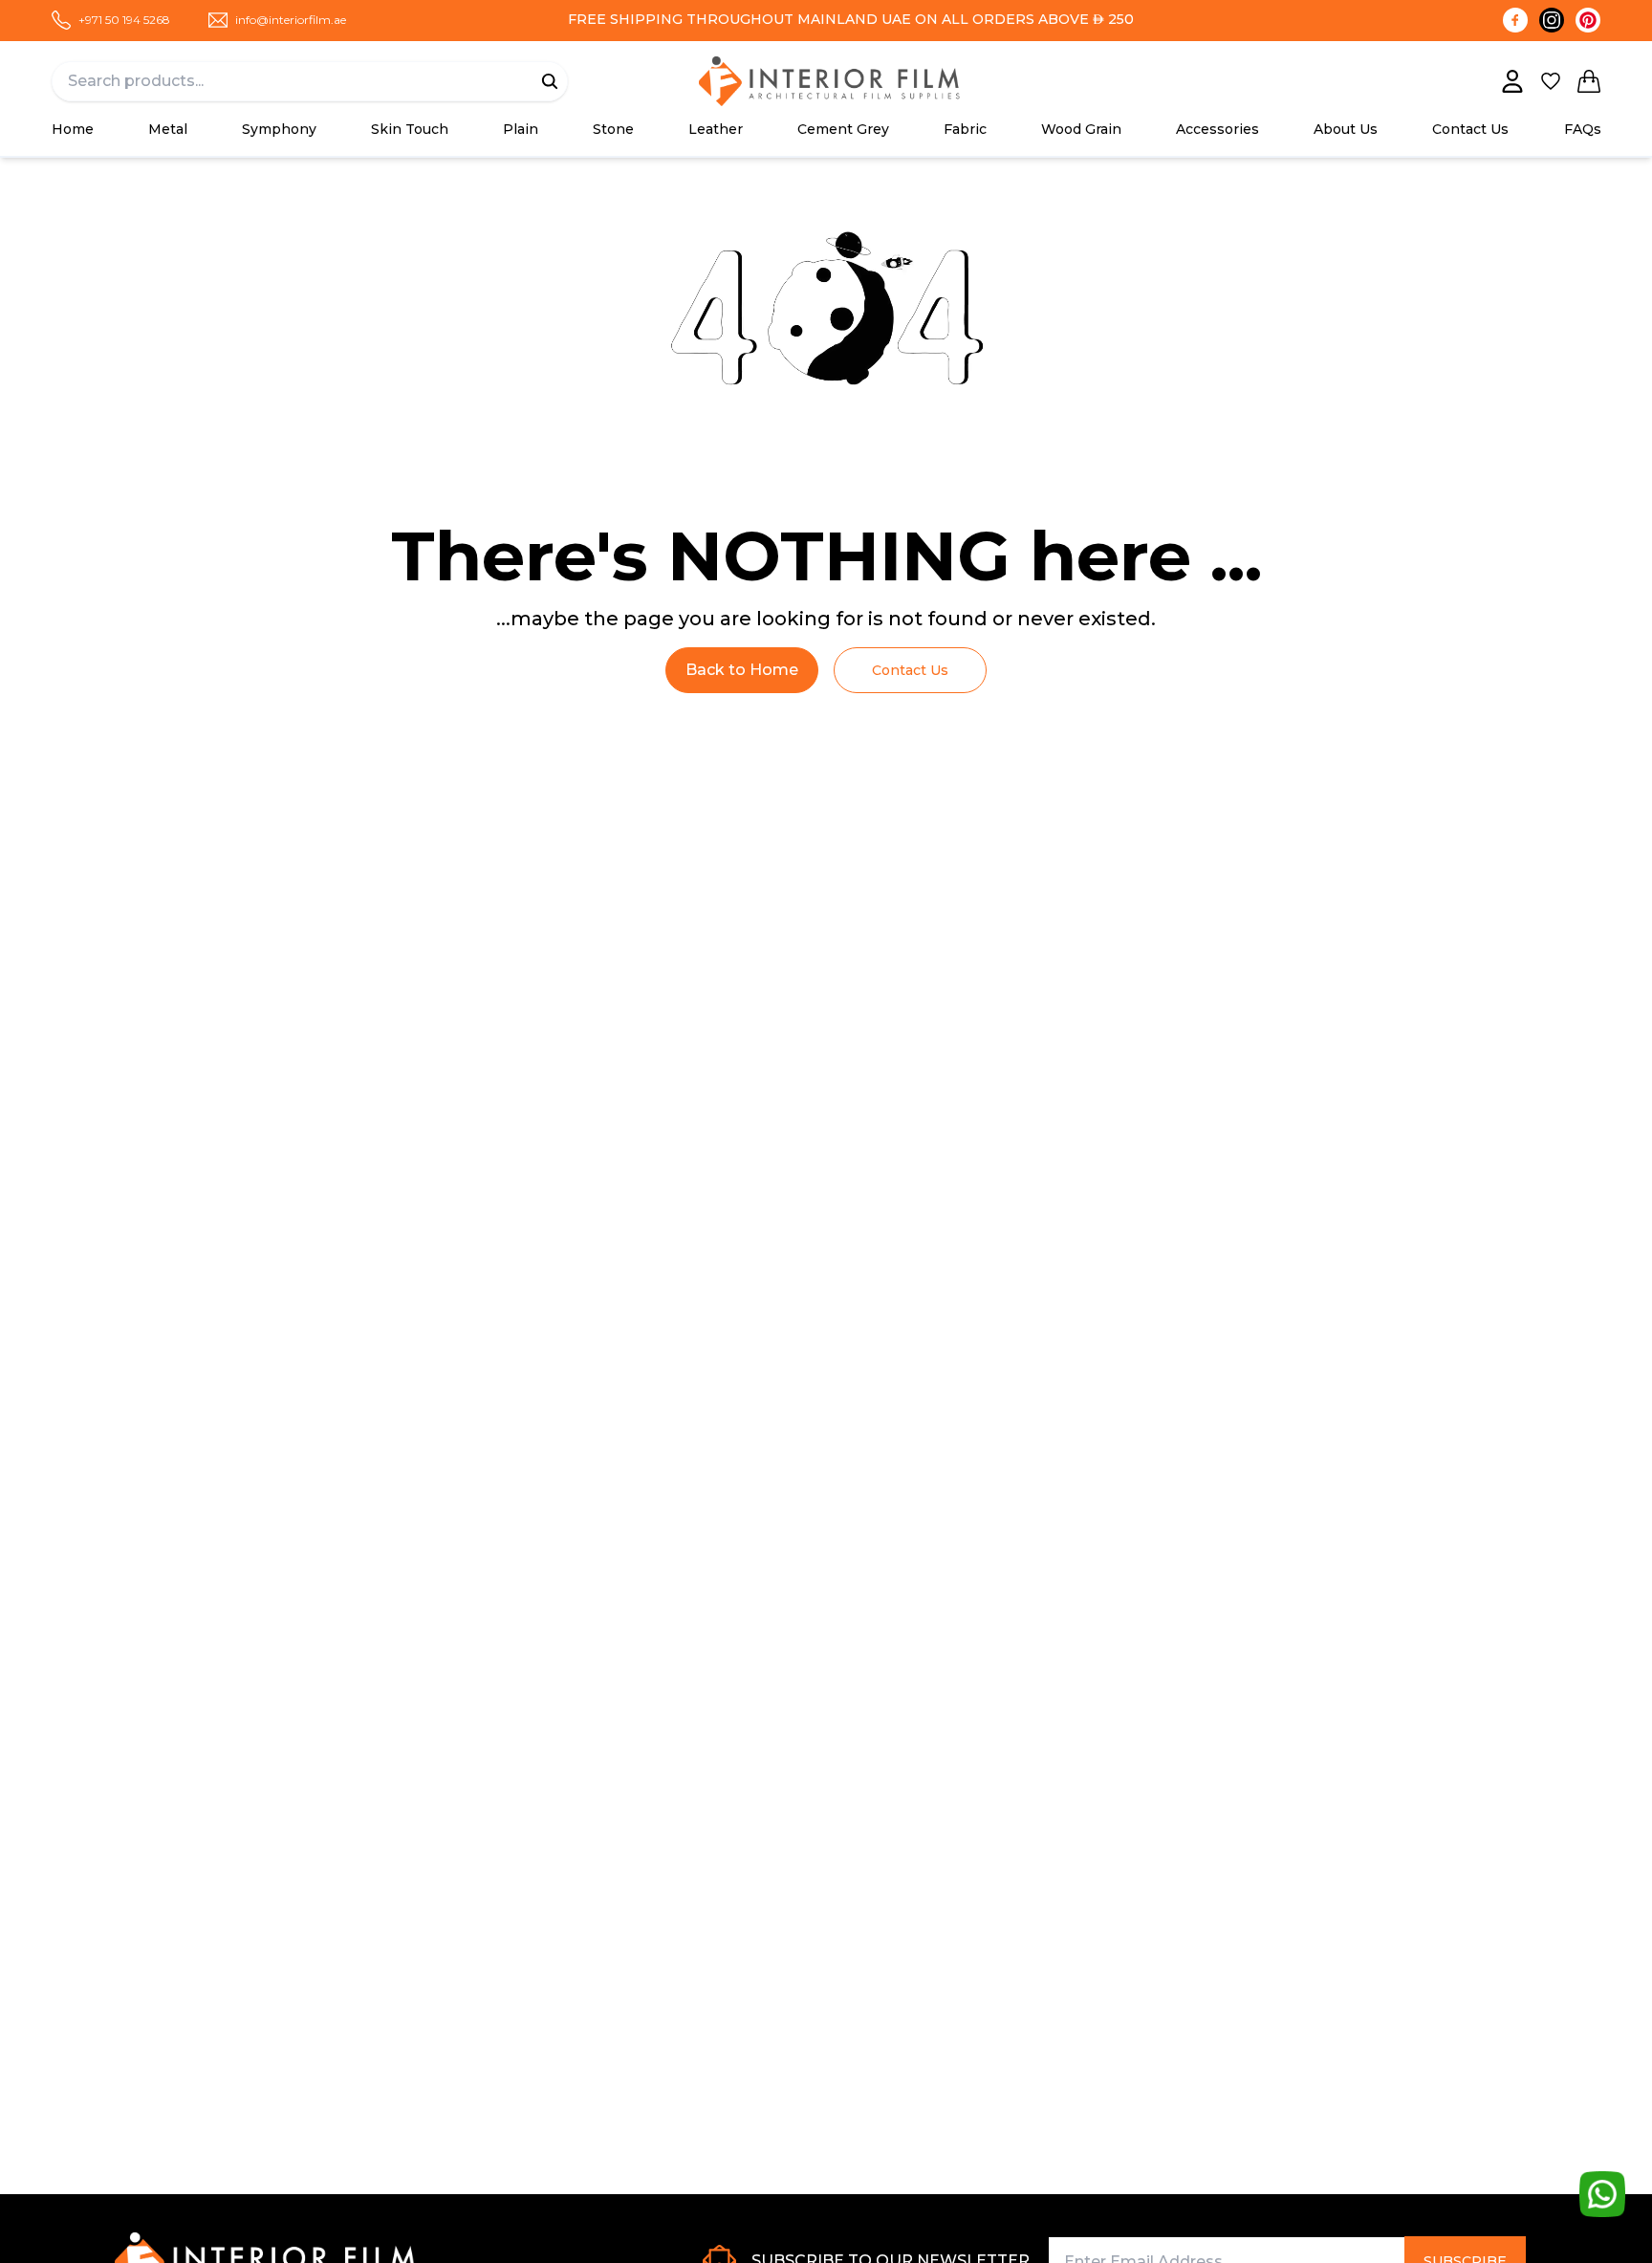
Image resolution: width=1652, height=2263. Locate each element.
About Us (1346, 129)
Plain (521, 129)
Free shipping (625, 19)
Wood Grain (1081, 129)
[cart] (1589, 81)
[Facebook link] (1515, 20)
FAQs (1583, 129)
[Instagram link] (1552, 20)
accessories (1217, 129)
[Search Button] (550, 81)
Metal (168, 129)
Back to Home (742, 670)
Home (73, 129)
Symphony (279, 129)
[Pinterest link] (1588, 20)
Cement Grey (843, 129)
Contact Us (1470, 129)
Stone (613, 129)
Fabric (965, 129)
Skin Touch (410, 129)
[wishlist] (1551, 81)
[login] (1512, 81)
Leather (716, 129)
